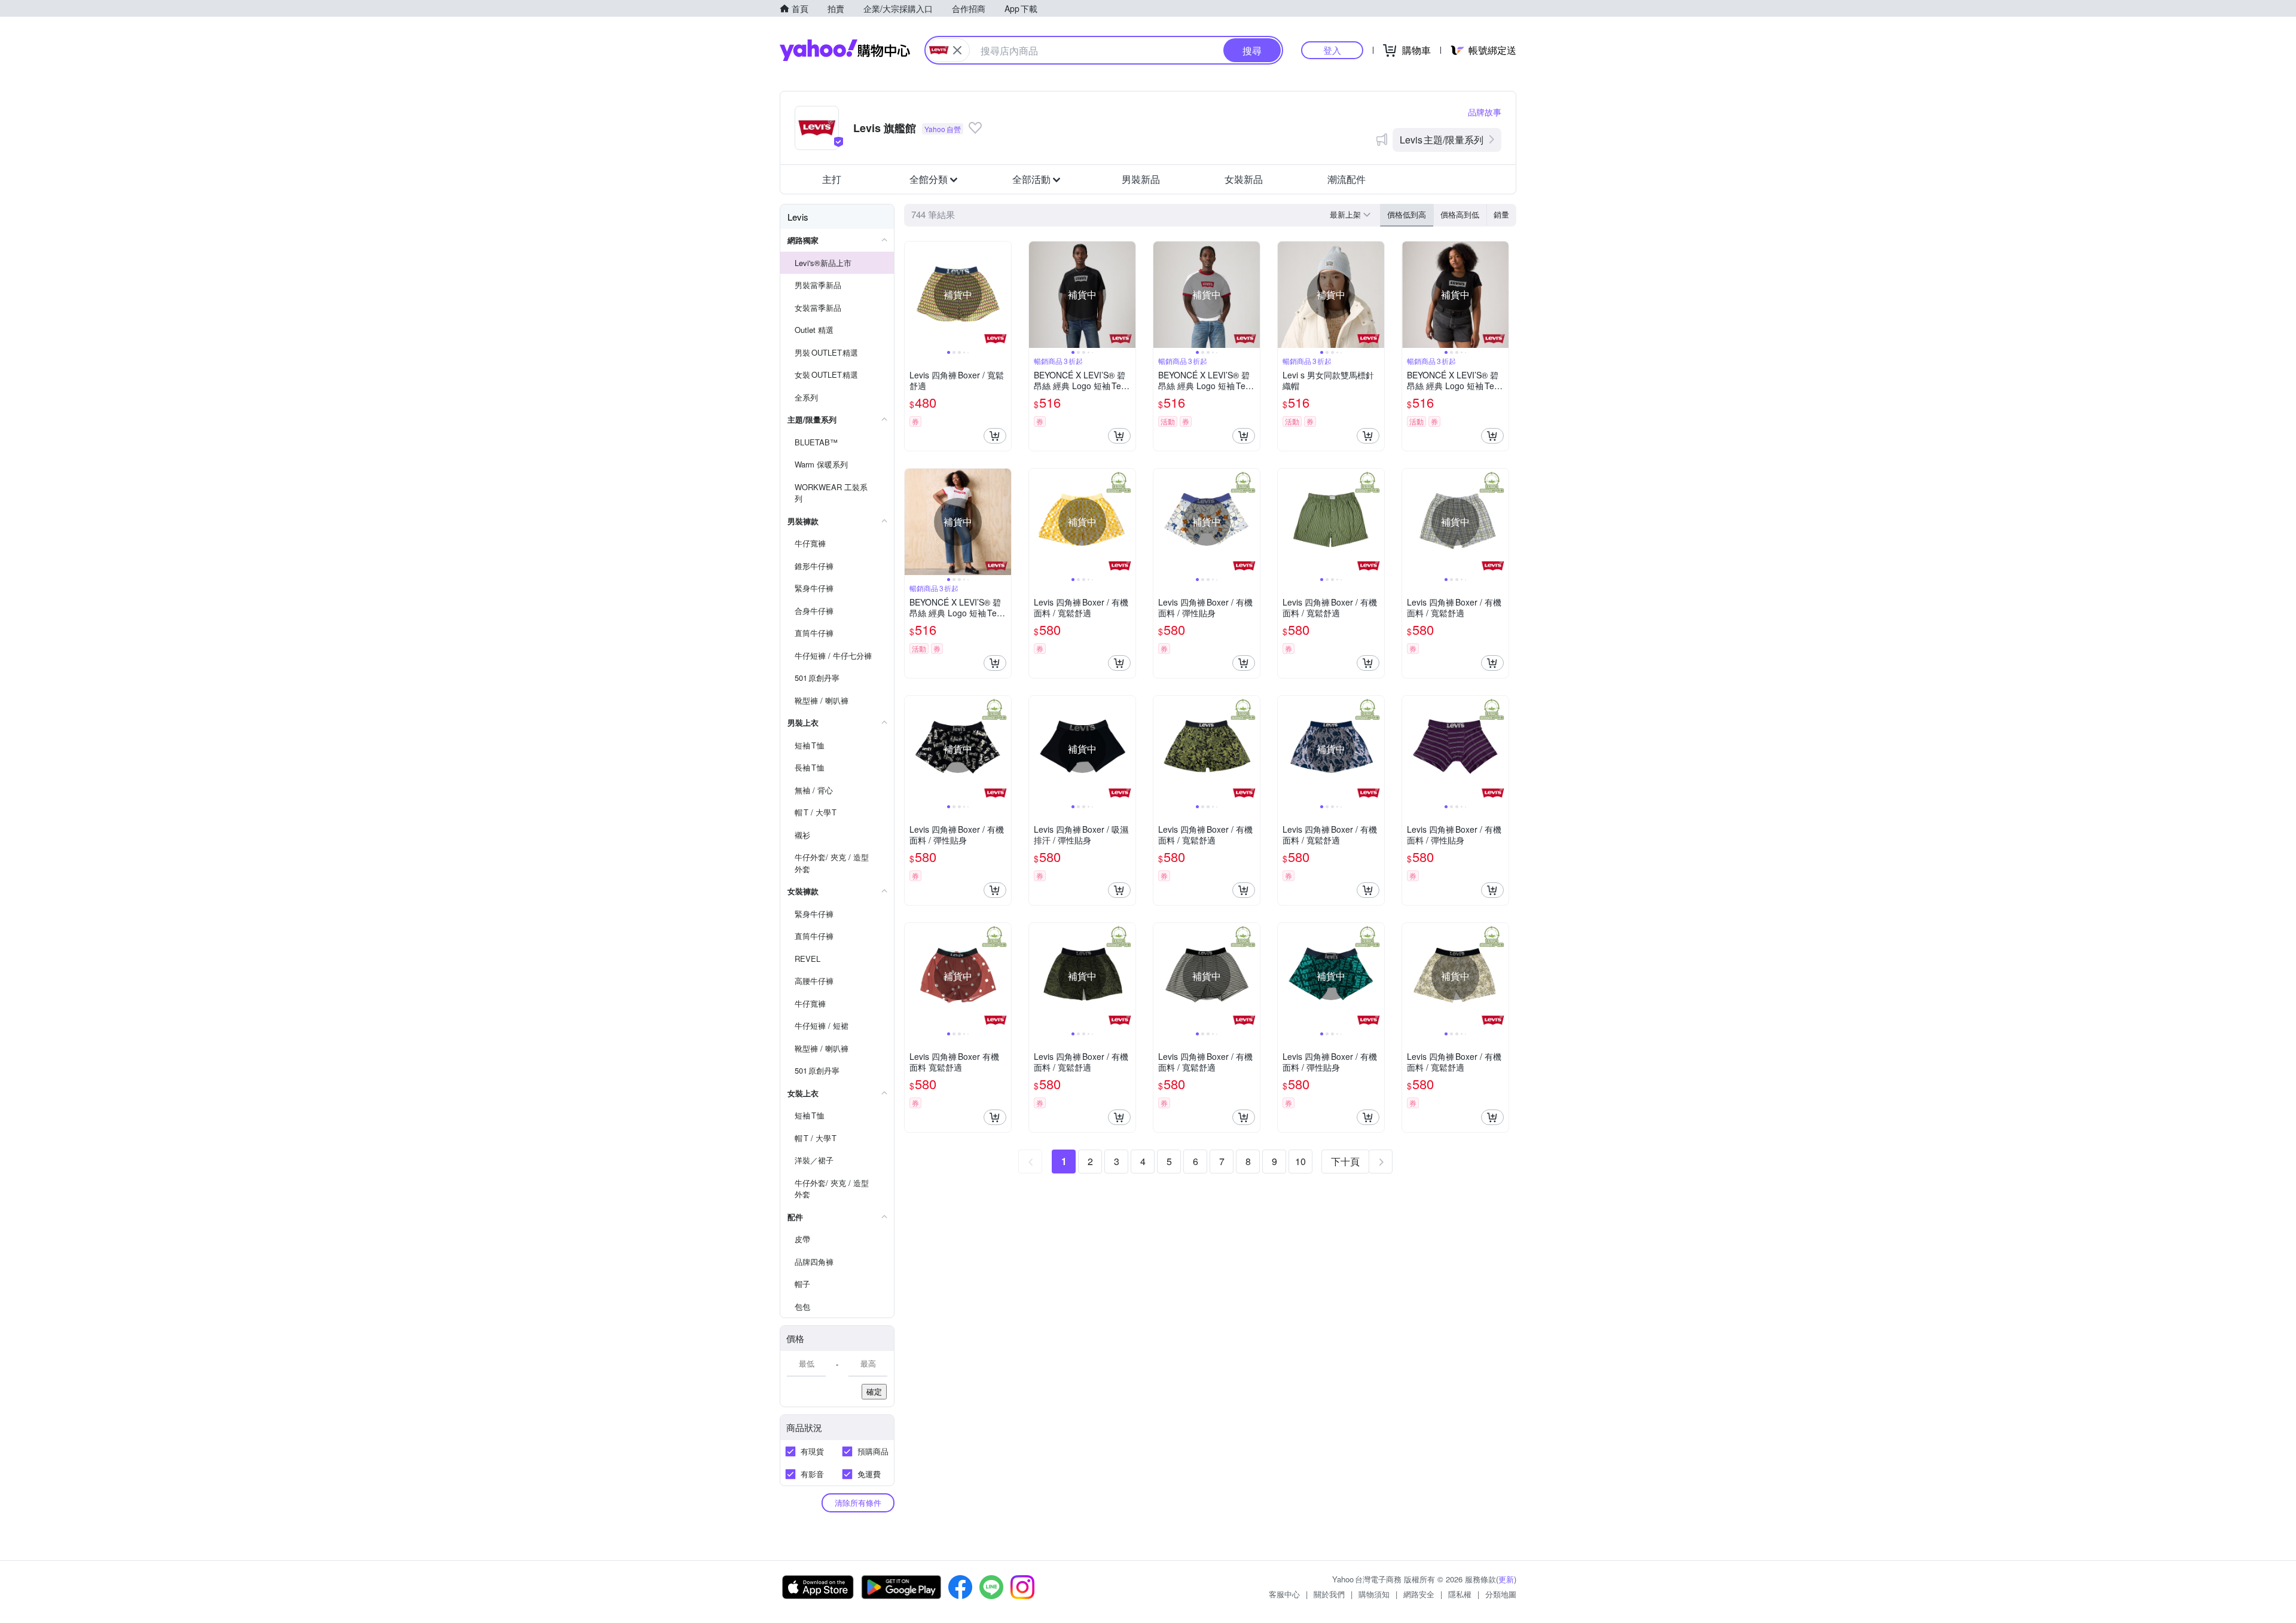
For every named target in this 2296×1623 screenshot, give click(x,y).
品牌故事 (1485, 112)
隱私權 (1460, 1594)
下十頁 (1345, 1161)
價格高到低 (1460, 214)
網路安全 (1419, 1594)
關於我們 (1329, 1594)
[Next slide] (1003, 295)
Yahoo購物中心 (845, 50)
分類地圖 (1501, 1594)
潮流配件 (1347, 179)
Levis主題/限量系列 (1442, 140)
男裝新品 (1141, 179)
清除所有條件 (858, 1503)
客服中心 (1284, 1594)
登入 (1332, 50)
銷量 (1501, 214)
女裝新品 (1244, 179)
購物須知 (1374, 1594)
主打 (832, 179)
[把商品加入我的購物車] (995, 436)
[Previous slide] (912, 295)
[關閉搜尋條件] (957, 50)
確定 (874, 1391)
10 (1300, 1161)
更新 (1506, 1579)
